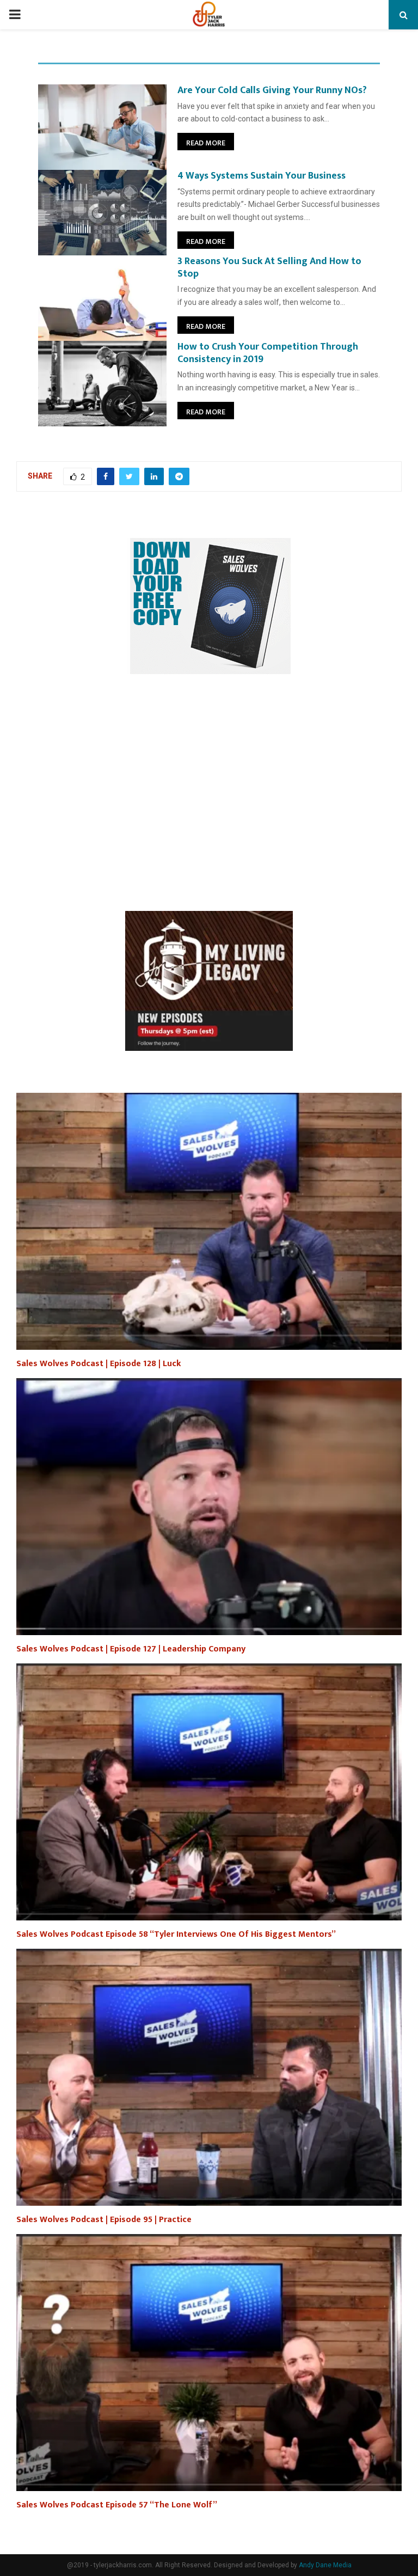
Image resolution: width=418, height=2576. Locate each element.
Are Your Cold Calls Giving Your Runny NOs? (272, 90)
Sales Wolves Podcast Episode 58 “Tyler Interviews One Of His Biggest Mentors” (176, 1934)
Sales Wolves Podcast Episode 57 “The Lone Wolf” (117, 2505)
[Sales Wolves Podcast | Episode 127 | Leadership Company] (209, 1507)
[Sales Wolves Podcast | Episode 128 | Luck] (209, 1221)
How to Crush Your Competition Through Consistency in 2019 (268, 353)
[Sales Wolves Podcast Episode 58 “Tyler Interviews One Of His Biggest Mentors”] (209, 1792)
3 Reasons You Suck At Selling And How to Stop (269, 268)
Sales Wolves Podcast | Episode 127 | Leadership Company (131, 1649)
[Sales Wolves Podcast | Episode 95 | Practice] (209, 2077)
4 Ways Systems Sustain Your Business (262, 176)
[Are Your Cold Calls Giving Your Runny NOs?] (102, 127)
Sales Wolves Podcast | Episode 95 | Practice (104, 2220)
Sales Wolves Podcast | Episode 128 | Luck (99, 1364)
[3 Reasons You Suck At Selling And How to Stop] (102, 298)
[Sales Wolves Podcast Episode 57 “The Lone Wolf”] (209, 2363)
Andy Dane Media (325, 2565)
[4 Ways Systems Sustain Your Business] (102, 213)
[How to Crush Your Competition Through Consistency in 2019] (102, 384)
